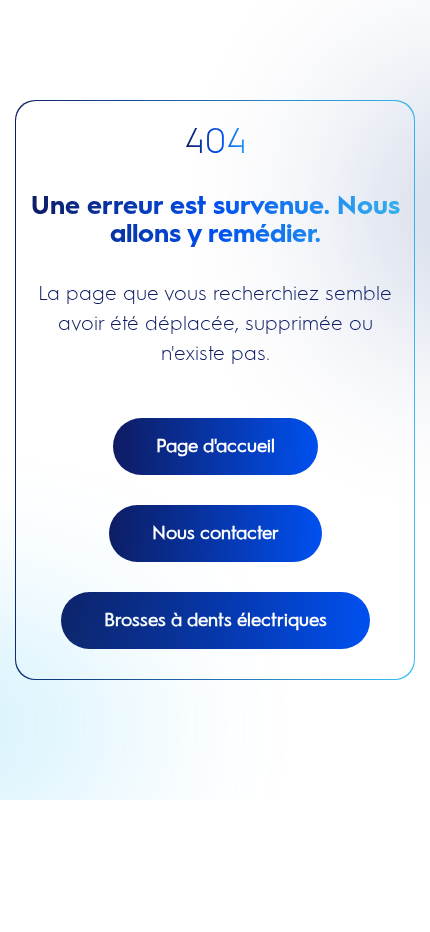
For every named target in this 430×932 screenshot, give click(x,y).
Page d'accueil (215, 446)
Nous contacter (215, 533)
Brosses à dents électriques (215, 620)
